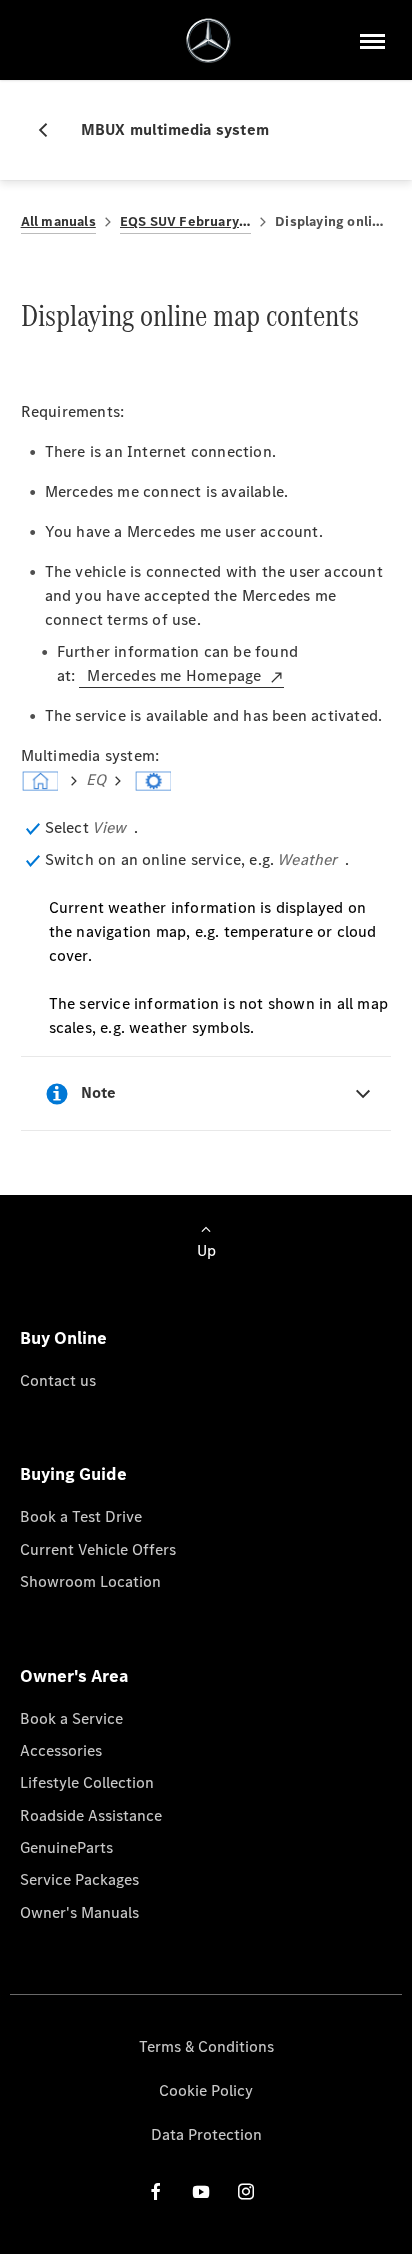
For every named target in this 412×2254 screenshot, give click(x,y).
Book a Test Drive (81, 1516)
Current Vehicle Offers (98, 1549)
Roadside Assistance (91, 1815)
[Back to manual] (51, 130)
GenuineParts (66, 1847)
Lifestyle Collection (87, 1782)
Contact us (58, 1380)
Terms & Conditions (206, 2046)
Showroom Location (90, 1581)
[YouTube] (201, 2191)
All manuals (58, 221)
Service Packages (79, 1879)
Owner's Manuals (79, 1912)
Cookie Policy (206, 2090)
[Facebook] (156, 2191)
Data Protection (206, 2134)
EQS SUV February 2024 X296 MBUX (185, 221)
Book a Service (71, 1718)
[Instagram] (246, 2191)
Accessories (61, 1750)
